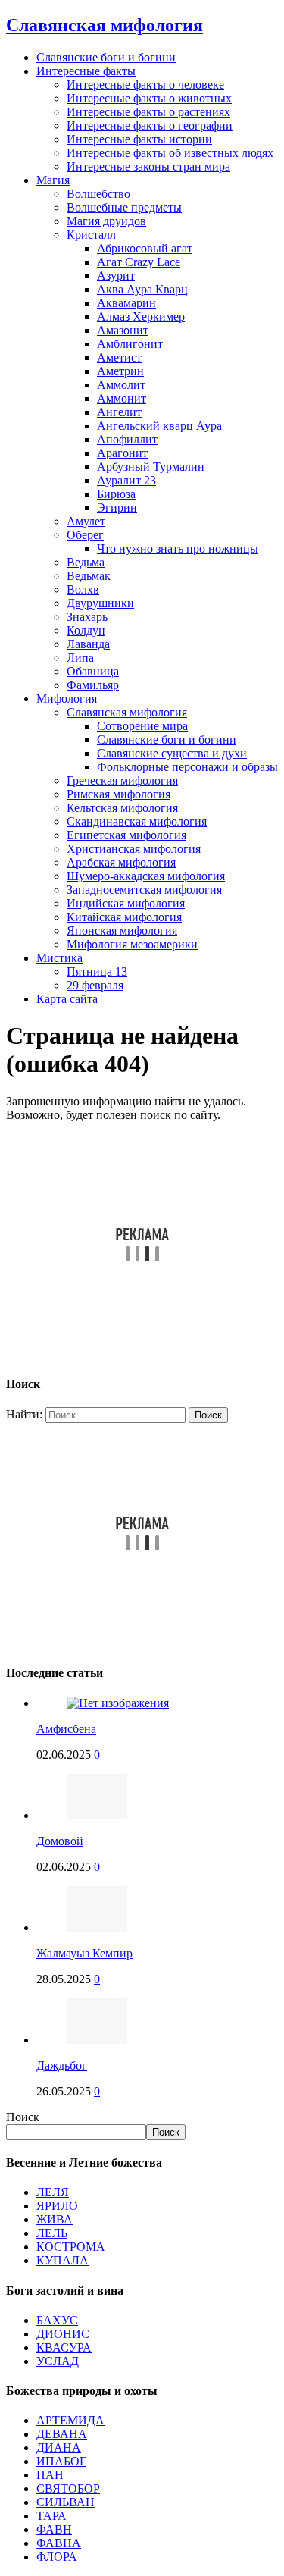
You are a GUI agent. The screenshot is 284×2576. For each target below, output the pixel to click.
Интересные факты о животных (149, 98)
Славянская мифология (127, 712)
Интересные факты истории (139, 139)
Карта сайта (67, 999)
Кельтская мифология (122, 808)
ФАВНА (59, 2543)
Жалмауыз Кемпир (84, 1953)
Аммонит (122, 398)
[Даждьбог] (97, 2040)
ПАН (50, 2475)
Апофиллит (127, 439)
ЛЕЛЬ (52, 2233)
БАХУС (57, 2320)
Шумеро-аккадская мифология (146, 876)
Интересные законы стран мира (148, 166)
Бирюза (116, 494)
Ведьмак (89, 576)
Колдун (86, 630)
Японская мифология (122, 931)
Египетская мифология (126, 835)
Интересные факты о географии (150, 125)
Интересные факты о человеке (145, 85)
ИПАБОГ (61, 2461)
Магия (53, 180)
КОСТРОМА (71, 2247)
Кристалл (91, 235)
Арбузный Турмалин (151, 467)
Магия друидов (106, 221)
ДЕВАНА (62, 2434)
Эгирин (117, 508)
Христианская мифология (134, 849)
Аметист (119, 357)
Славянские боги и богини (106, 57)
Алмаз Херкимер (141, 317)
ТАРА (51, 2516)
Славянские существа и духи (172, 753)
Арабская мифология (121, 862)
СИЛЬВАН (66, 2502)
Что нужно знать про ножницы (178, 548)
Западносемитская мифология (144, 890)
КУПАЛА (62, 2260)
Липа (80, 658)
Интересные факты (86, 71)
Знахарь (87, 617)
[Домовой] (97, 1815)
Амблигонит (130, 344)
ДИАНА (59, 2448)
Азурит (116, 276)
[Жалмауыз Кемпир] (97, 1927)
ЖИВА (55, 2219)
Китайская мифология (124, 917)
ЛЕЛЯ (53, 2192)
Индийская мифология (126, 903)
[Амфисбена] (118, 1703)
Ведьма (86, 562)
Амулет (86, 521)
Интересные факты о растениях (148, 112)
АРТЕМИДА (70, 2420)
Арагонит (122, 453)
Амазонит (123, 330)
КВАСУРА (64, 2347)
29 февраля (95, 985)
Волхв (83, 589)
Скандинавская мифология (137, 821)
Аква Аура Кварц (142, 289)
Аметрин (120, 371)
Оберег (85, 535)
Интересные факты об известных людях (170, 153)
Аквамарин (126, 303)
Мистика (59, 958)
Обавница (93, 671)
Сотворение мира (142, 726)
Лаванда (88, 644)
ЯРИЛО (57, 2206)
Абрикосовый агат (145, 248)
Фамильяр (93, 685)
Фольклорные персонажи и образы (187, 767)
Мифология (67, 699)
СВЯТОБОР (68, 2488)
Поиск (23, 2117)
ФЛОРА (57, 2557)
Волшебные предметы (124, 207)
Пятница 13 (97, 971)
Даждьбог (62, 2065)
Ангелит (119, 412)
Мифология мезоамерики (132, 944)
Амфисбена (66, 1729)
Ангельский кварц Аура (159, 426)
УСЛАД (58, 2361)
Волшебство (98, 194)
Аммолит (121, 385)
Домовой (60, 1841)
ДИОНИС (63, 2334)
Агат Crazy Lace (139, 262)
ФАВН (54, 2529)
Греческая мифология (122, 780)
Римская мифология (119, 794)
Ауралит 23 (126, 480)
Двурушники (100, 603)
